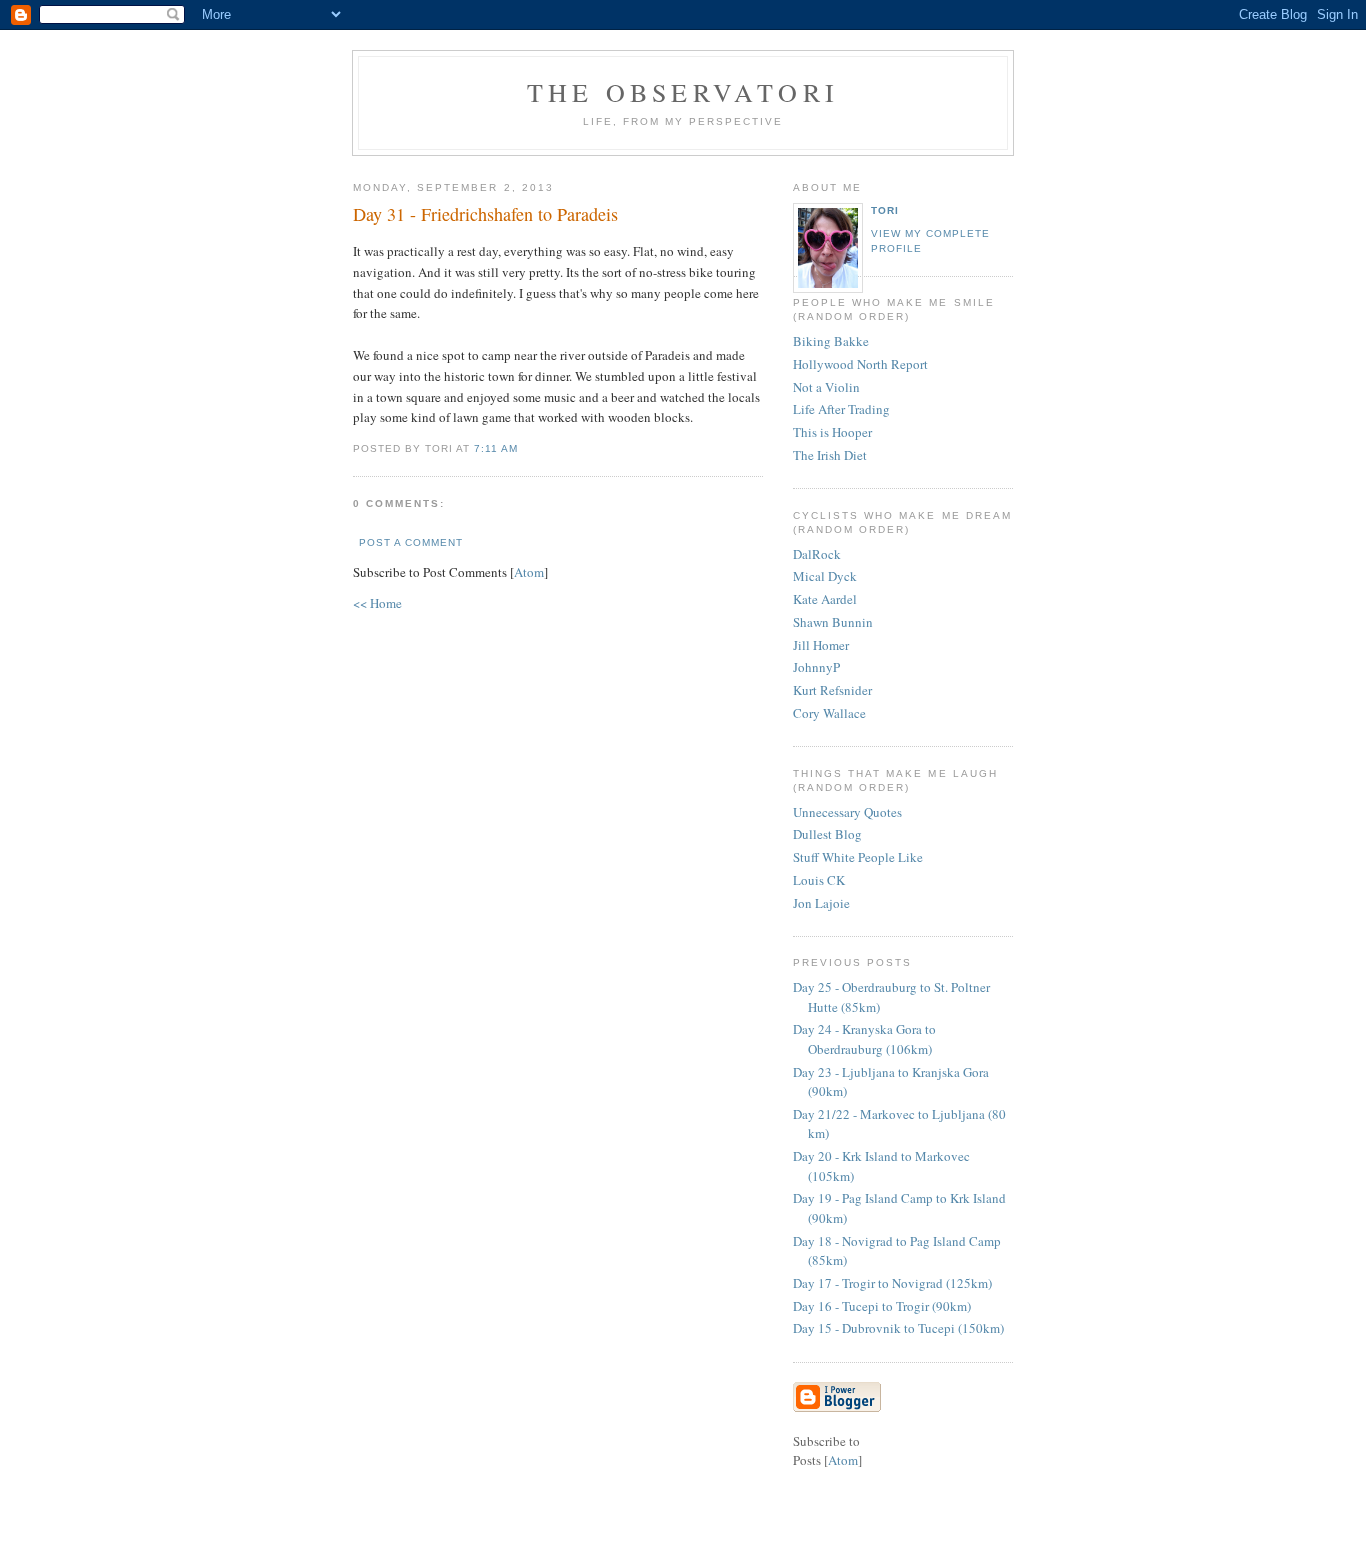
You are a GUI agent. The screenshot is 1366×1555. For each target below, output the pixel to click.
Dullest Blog (827, 834)
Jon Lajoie (821, 903)
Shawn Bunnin (833, 622)
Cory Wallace (829, 713)
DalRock (817, 554)
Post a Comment (411, 542)
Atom (529, 572)
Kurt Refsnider (832, 690)
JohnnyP (816, 667)
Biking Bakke (831, 341)
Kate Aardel (825, 599)
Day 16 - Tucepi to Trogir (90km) (882, 1306)
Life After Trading (841, 409)
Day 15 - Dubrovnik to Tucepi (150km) (898, 1328)
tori (885, 210)
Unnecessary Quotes (847, 812)
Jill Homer (821, 645)
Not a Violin (826, 387)
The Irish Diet (830, 455)
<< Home (377, 603)
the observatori (683, 92)
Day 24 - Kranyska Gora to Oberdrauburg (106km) (864, 1039)
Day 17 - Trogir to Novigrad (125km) (892, 1283)
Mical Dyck (825, 576)
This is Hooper (832, 432)
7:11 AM (496, 448)
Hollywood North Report (860, 364)
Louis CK (819, 880)
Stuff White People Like (858, 857)
